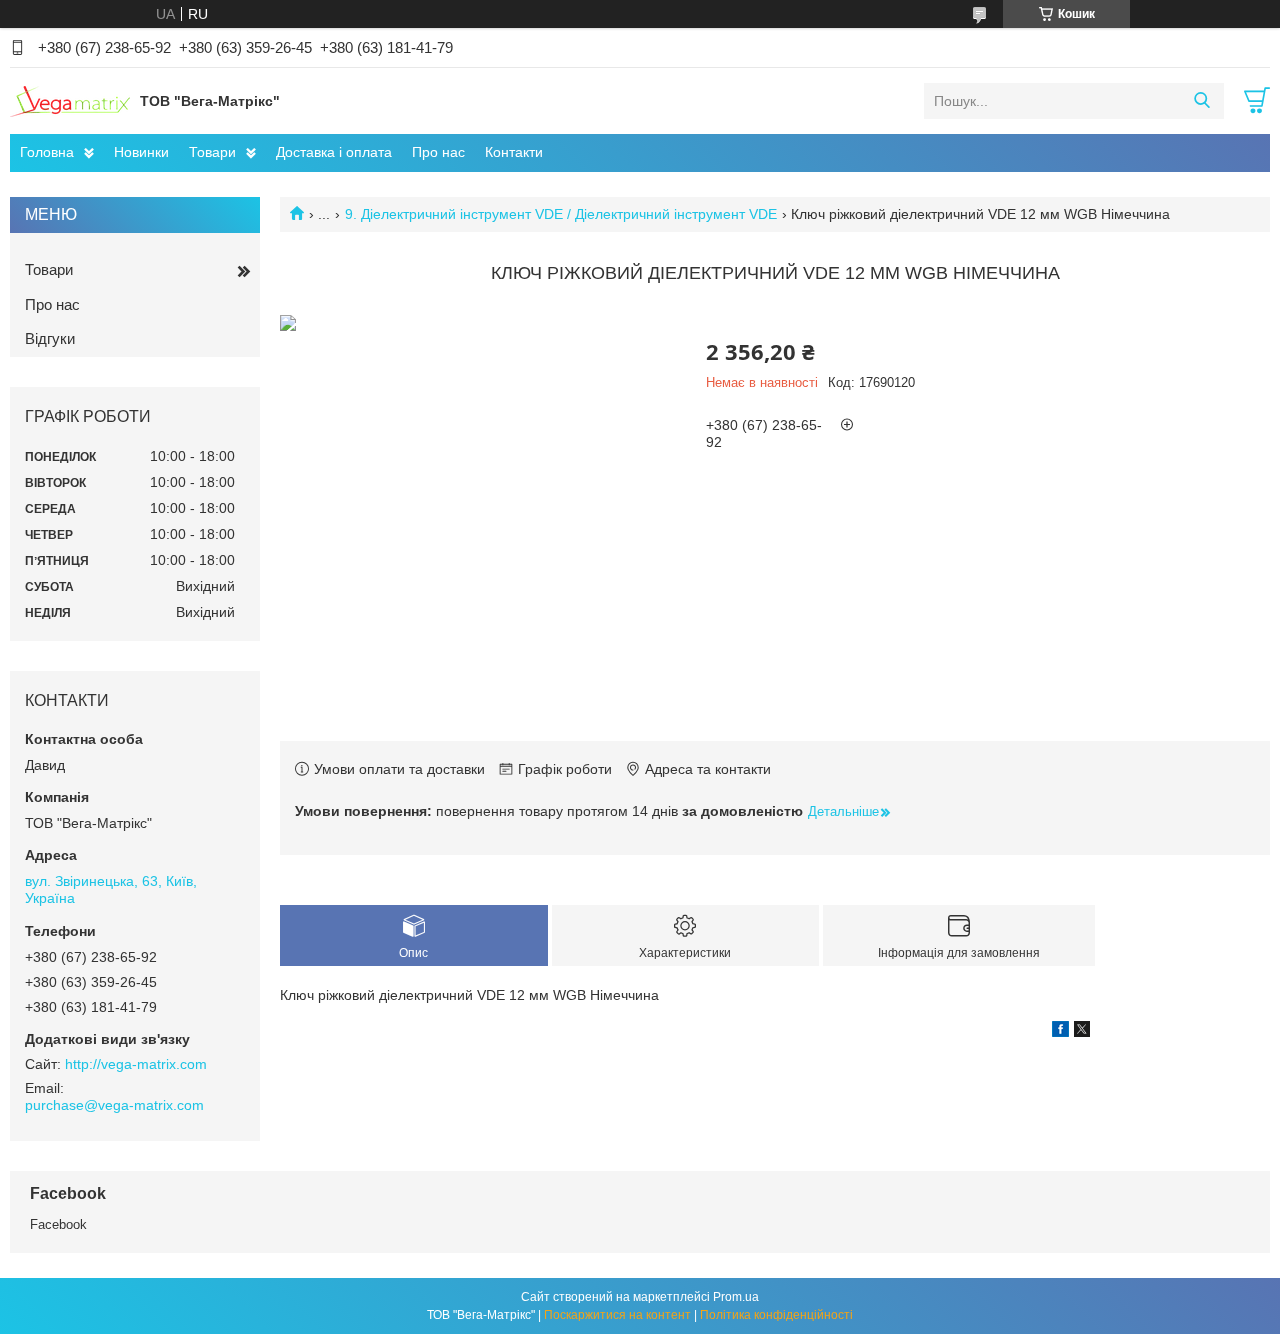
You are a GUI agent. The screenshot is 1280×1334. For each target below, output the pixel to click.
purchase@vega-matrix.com (114, 1105)
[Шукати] (1201, 101)
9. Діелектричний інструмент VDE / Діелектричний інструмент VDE (561, 214)
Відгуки (50, 338)
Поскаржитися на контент (617, 1315)
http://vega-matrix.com (136, 1064)
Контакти (514, 152)
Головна (47, 152)
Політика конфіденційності (776, 1315)
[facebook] (1060, 1032)
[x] (1082, 1032)
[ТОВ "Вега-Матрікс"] (70, 100)
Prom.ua (736, 1297)
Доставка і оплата (334, 152)
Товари (212, 152)
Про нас (438, 152)
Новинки (141, 152)
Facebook (58, 1224)
